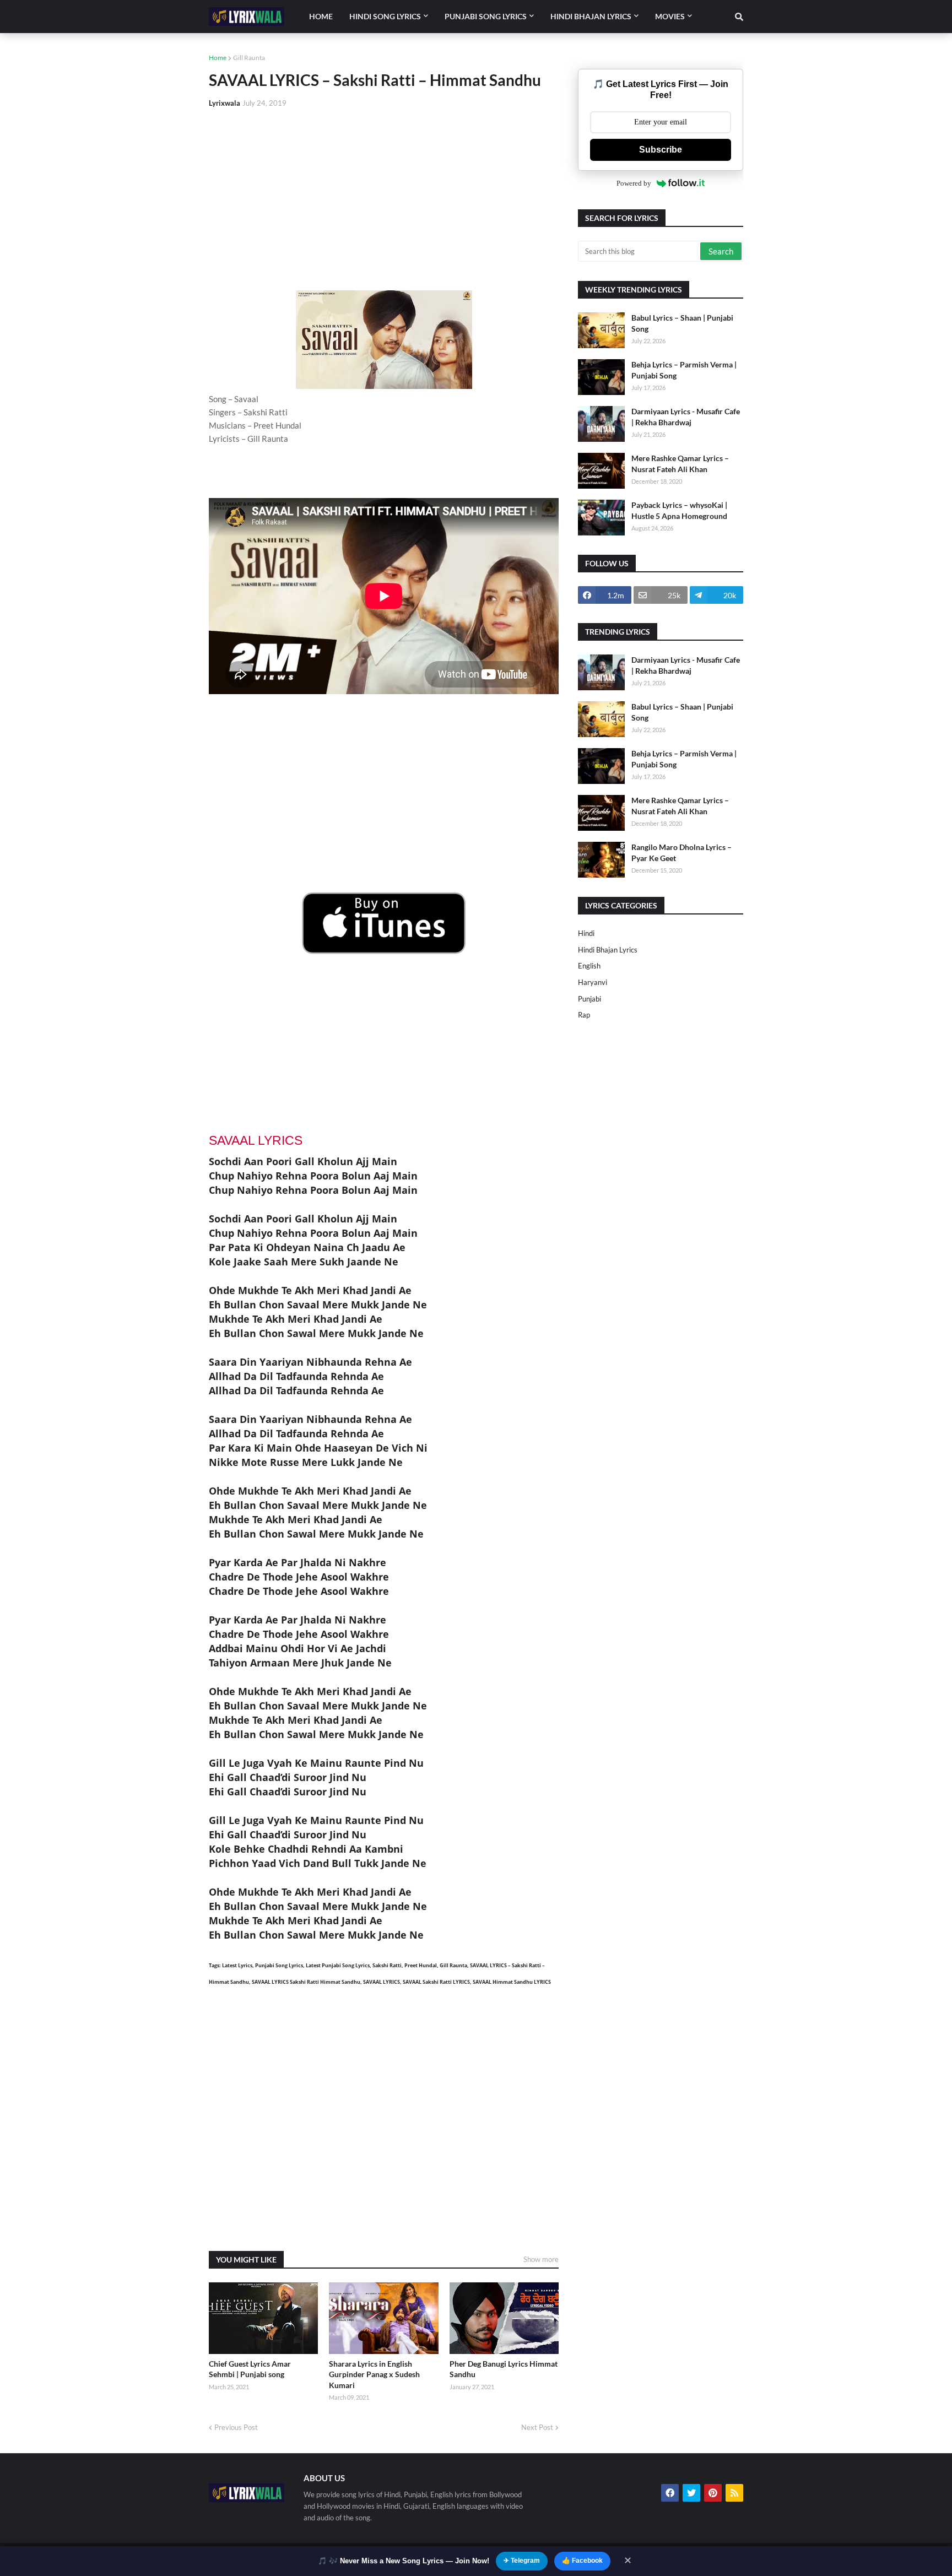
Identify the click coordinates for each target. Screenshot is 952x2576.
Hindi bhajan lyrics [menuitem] (591, 16)
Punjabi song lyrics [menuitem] (486, 16)
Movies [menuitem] (670, 16)
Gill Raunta (249, 58)
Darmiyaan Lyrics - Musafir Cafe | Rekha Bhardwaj (686, 417)
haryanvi (593, 982)
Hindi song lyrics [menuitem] (385, 16)
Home (218, 58)
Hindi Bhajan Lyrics (608, 950)
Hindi (586, 933)
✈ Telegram (522, 2561)
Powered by (634, 183)
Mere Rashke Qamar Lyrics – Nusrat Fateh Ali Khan (680, 464)
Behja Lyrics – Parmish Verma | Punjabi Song (684, 370)
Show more (541, 2259)
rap (584, 1015)
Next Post (537, 2427)
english (589, 966)
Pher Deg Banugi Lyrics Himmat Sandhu (504, 2369)
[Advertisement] (384, 199)
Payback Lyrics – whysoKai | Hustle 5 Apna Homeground (679, 510)
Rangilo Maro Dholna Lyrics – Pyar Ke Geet (681, 853)
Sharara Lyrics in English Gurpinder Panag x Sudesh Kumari (374, 2374)
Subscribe (661, 150)
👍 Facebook (582, 2561)
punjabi (589, 999)
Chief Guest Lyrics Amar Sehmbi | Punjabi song (250, 2369)
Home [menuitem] (321, 16)
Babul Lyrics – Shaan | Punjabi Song (682, 323)
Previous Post (236, 2427)
